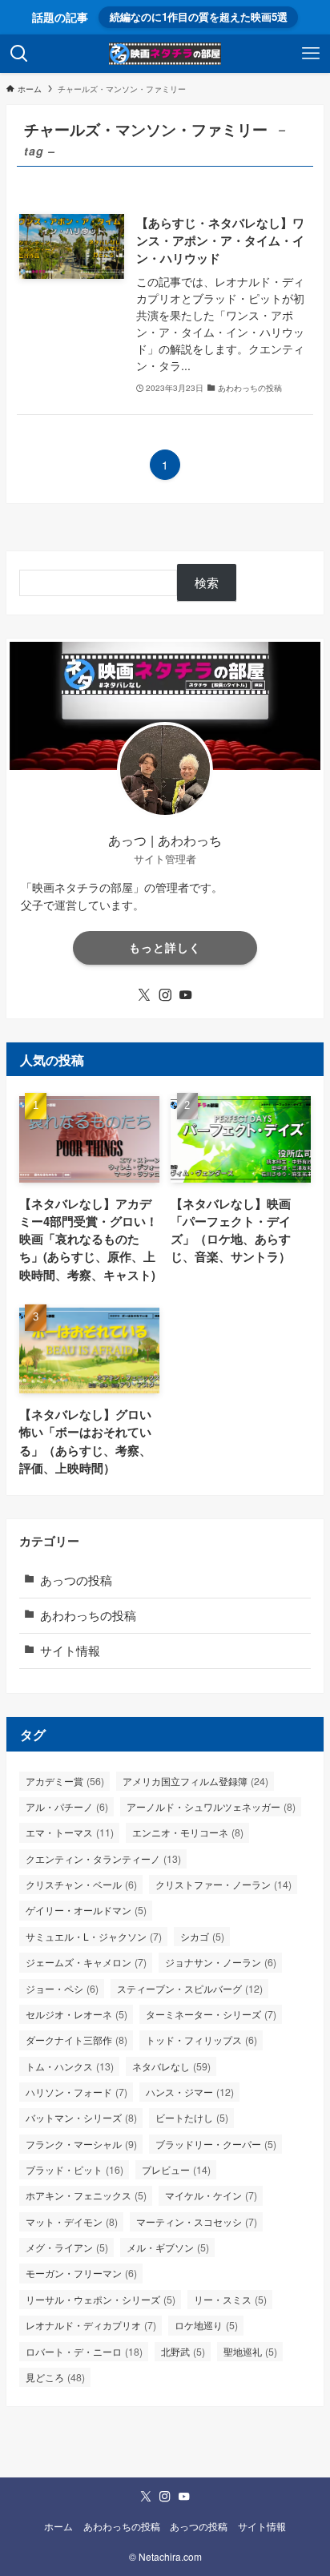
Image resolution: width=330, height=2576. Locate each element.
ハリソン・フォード (76, 2092)
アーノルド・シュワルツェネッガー (211, 1807)
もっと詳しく (165, 947)
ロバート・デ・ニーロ (84, 2352)
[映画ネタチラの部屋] (165, 54)
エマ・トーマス (70, 1832)
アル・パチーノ (67, 1807)
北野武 (183, 2352)
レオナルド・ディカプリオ (91, 2325)
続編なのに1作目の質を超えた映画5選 (199, 16)
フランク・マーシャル (81, 2144)
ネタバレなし (171, 2066)
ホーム (58, 2526)
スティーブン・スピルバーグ (190, 1989)
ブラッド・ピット (74, 2170)
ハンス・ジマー (190, 2092)
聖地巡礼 (250, 2352)
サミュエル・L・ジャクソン (94, 1937)
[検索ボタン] (19, 54)
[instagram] (165, 995)
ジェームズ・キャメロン (86, 1962)
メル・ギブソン (168, 2247)
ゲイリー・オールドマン (86, 1910)
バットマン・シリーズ (81, 2118)
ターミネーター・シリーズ (211, 2014)
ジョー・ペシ (62, 1989)
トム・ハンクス (70, 2066)
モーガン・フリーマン (81, 2273)
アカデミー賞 (65, 1781)
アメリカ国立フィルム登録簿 (195, 1781)
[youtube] (186, 995)
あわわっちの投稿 (88, 1615)
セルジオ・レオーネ (76, 2014)
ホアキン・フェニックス (86, 2195)
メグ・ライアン (67, 2247)
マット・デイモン (72, 2222)
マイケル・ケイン (211, 2195)
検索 (207, 582)
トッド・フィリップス (201, 2040)
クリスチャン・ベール (81, 1885)
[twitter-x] (144, 995)
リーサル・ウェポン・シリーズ (101, 2300)
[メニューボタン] (311, 54)
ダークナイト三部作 (76, 2040)
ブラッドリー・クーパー (216, 2144)
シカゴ (202, 1937)
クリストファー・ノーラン (223, 1885)
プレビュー (176, 2170)
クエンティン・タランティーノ (103, 1859)
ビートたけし (192, 2118)
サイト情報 (70, 1650)
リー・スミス (230, 2300)
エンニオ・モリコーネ (188, 1832)
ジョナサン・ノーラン (221, 1962)
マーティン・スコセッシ (197, 2222)
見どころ (55, 2377)
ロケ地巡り (206, 2325)
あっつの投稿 (76, 1580)
